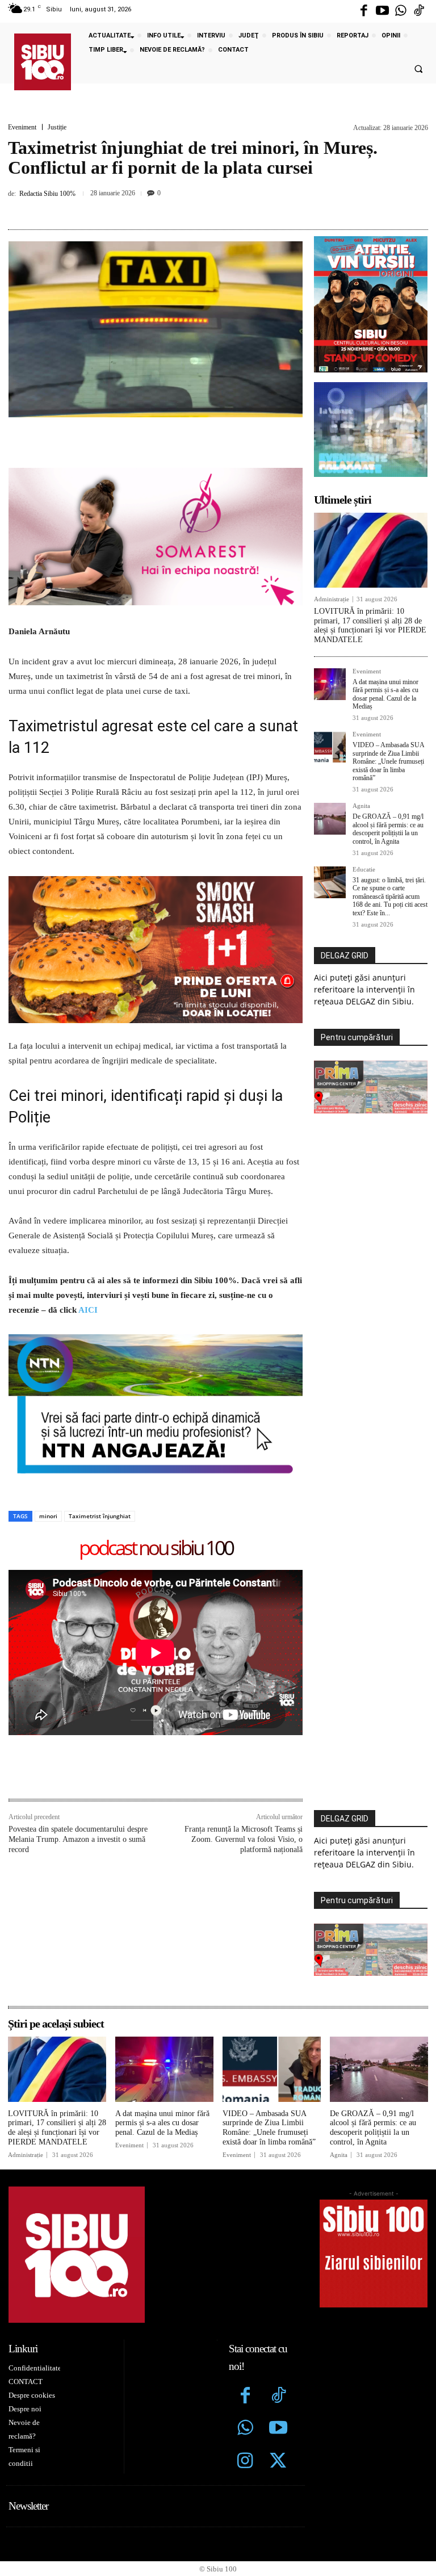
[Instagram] (245, 2462)
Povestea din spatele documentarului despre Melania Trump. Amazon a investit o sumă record (78, 1839)
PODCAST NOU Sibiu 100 (156, 1549)
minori (48, 1516)
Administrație (332, 599)
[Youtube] (382, 11)
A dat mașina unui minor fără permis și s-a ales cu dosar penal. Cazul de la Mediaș (385, 694)
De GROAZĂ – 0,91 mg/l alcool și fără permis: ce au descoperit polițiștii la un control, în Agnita (388, 829)
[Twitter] (278, 2462)
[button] (418, 69)
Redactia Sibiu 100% (47, 194)
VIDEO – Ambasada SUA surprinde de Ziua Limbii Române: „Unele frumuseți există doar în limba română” (389, 761)
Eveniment (22, 127)
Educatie (364, 870)
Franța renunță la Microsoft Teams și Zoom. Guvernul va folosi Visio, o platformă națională (244, 1839)
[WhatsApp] (228, 208)
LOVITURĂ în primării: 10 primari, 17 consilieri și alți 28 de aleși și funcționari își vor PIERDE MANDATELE (370, 625)
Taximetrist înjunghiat (100, 1516)
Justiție (57, 127)
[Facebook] (364, 11)
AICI (88, 1310)
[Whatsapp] (401, 11)
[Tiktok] (419, 11)
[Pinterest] (202, 208)
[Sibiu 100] (43, 62)
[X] (175, 208)
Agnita (361, 806)
